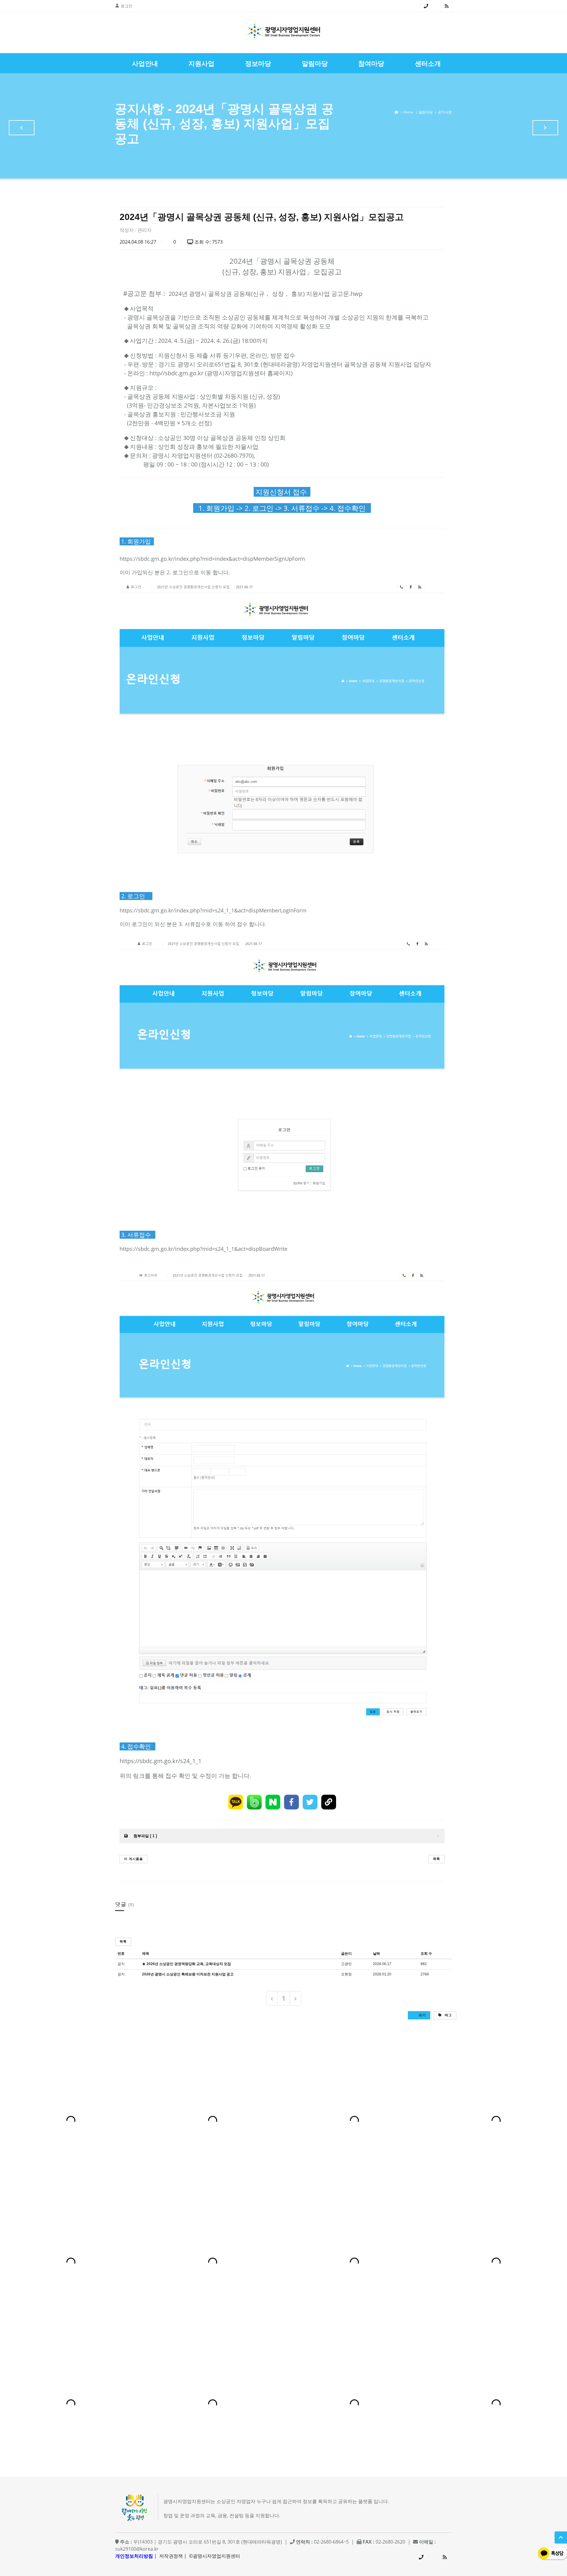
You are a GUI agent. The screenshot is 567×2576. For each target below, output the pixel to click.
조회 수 (426, 1954)
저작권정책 (171, 2556)
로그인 (127, 6)
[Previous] (272, 1998)
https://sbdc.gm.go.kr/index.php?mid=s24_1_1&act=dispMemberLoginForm (213, 910)
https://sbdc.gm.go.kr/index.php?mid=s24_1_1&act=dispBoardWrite (203, 1249)
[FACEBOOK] (291, 1802)
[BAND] (254, 1802)
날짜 (377, 1954)
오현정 (346, 1974)
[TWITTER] (310, 1802)
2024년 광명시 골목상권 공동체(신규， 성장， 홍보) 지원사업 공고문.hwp (265, 294)
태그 (448, 2015)
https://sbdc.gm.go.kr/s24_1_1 (161, 1761)
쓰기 (422, 2015)
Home (408, 112)
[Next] (295, 1998)
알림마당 (426, 112)
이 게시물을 (133, 1859)
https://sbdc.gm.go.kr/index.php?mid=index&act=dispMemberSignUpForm (212, 559)
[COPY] (329, 1802)
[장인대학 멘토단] (22, 128)
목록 (436, 1859)
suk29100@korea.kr (137, 2549)
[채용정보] (545, 128)
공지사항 (445, 112)
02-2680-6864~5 (426, 6)
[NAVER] (273, 1802)
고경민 (346, 1964)
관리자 (144, 230)
